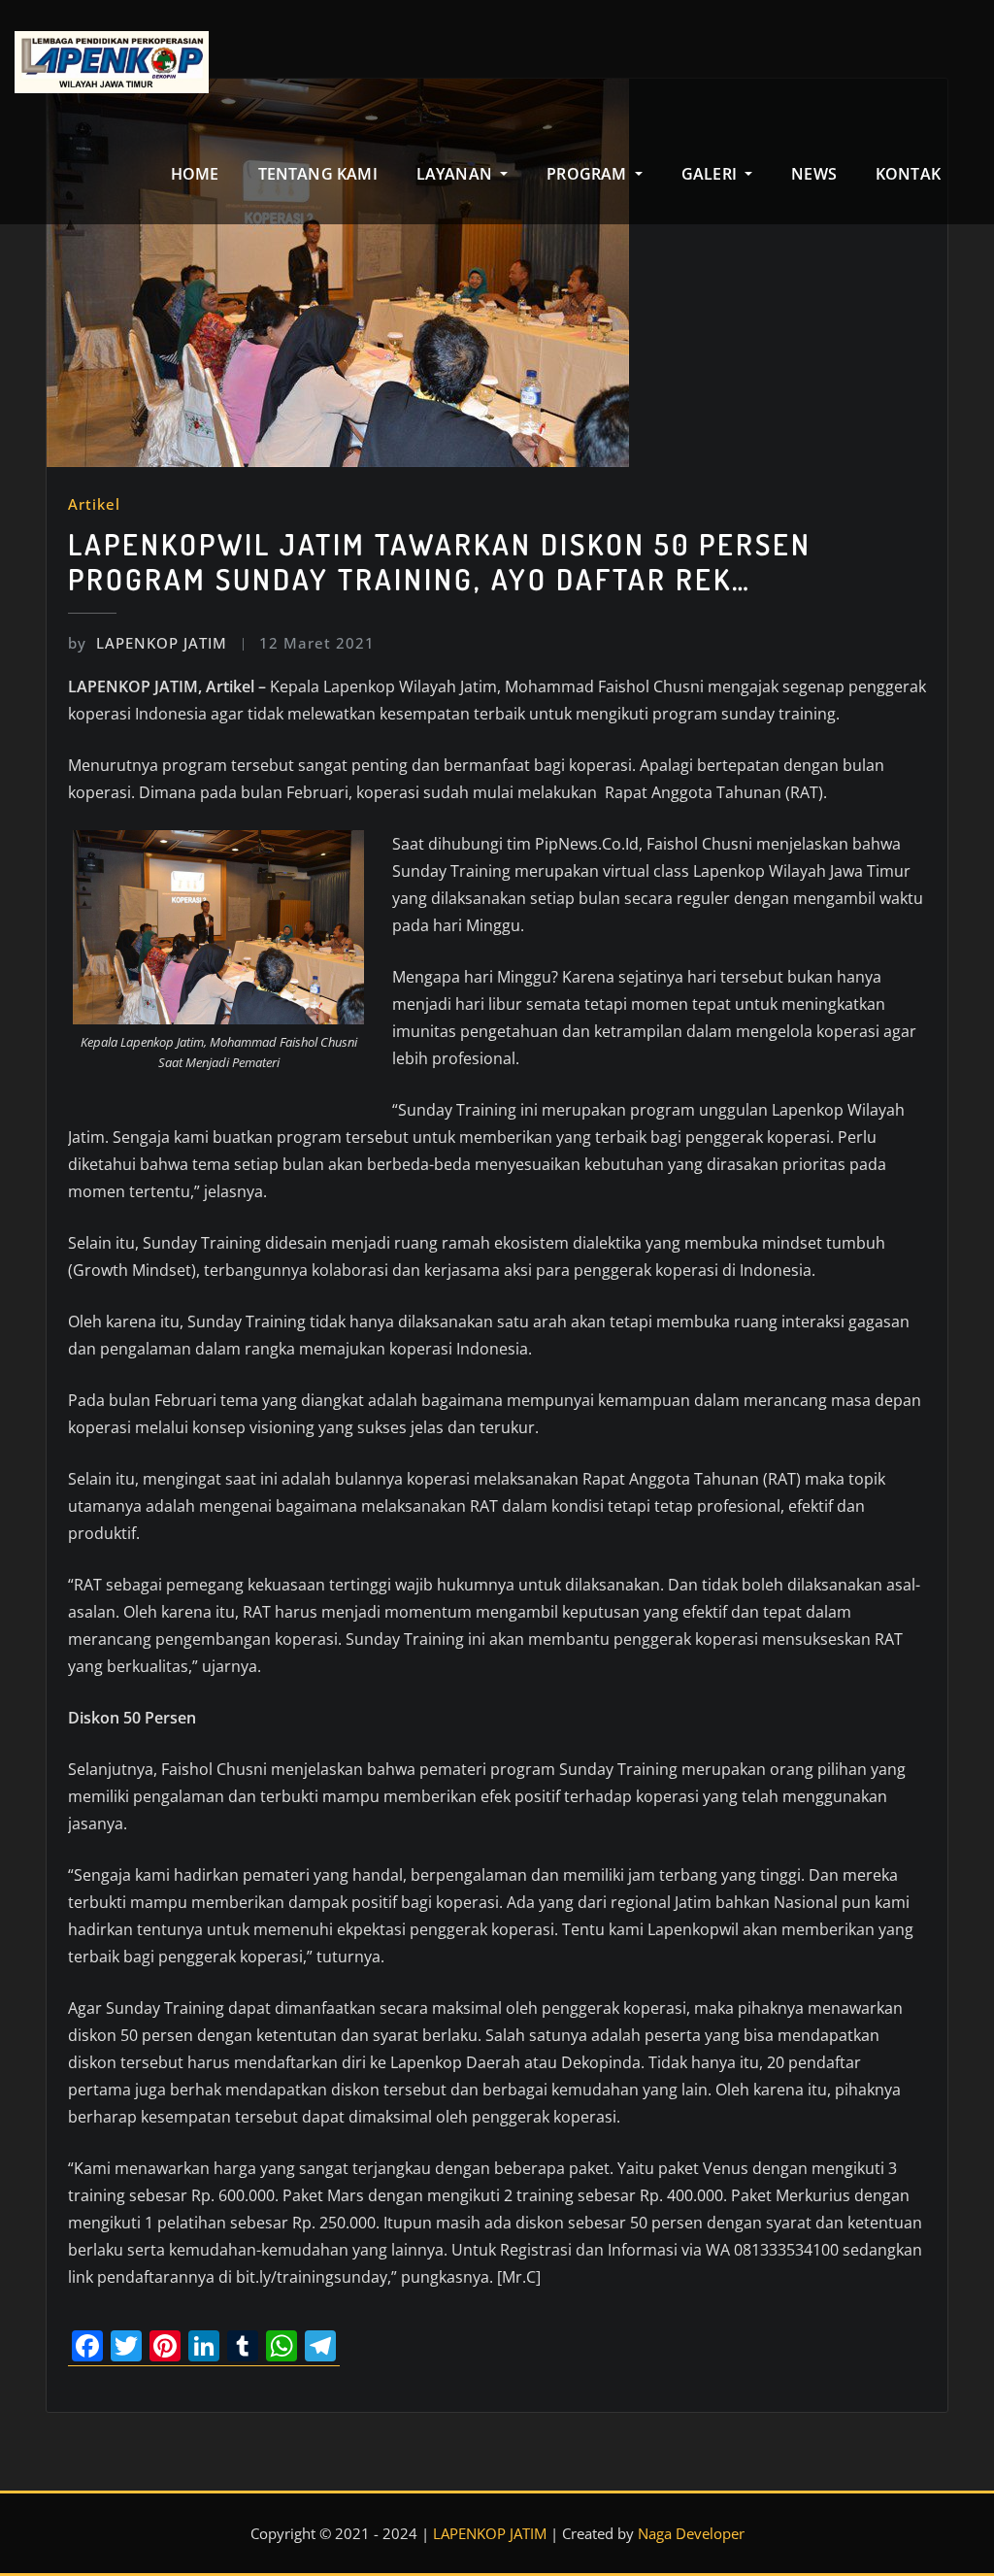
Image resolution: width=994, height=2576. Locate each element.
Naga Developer (691, 2533)
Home (195, 174)
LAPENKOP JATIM (148, 643)
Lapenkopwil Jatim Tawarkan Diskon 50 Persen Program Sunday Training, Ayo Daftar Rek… (440, 561)
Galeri (711, 174)
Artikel (94, 504)
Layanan (456, 174)
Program (588, 174)
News (814, 174)
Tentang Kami (318, 174)
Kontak (908, 174)
